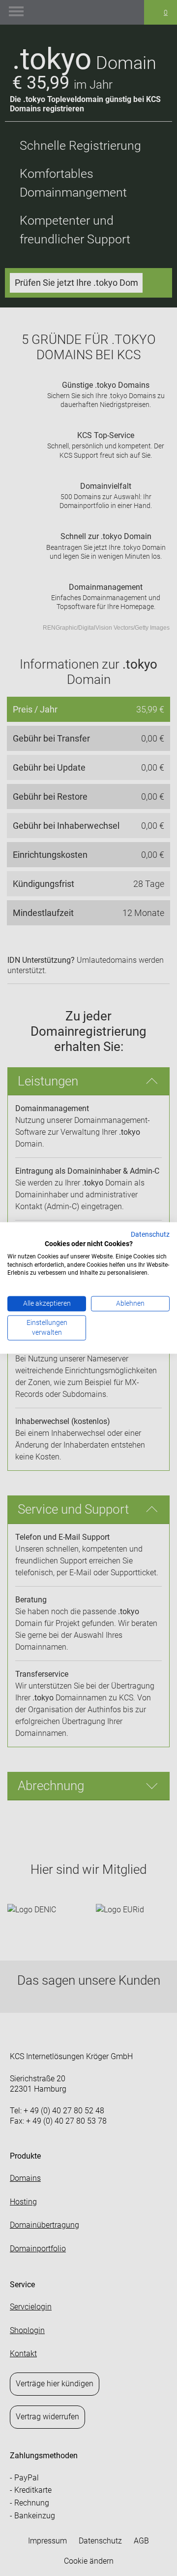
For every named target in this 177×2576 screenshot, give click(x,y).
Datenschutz (150, 1234)
